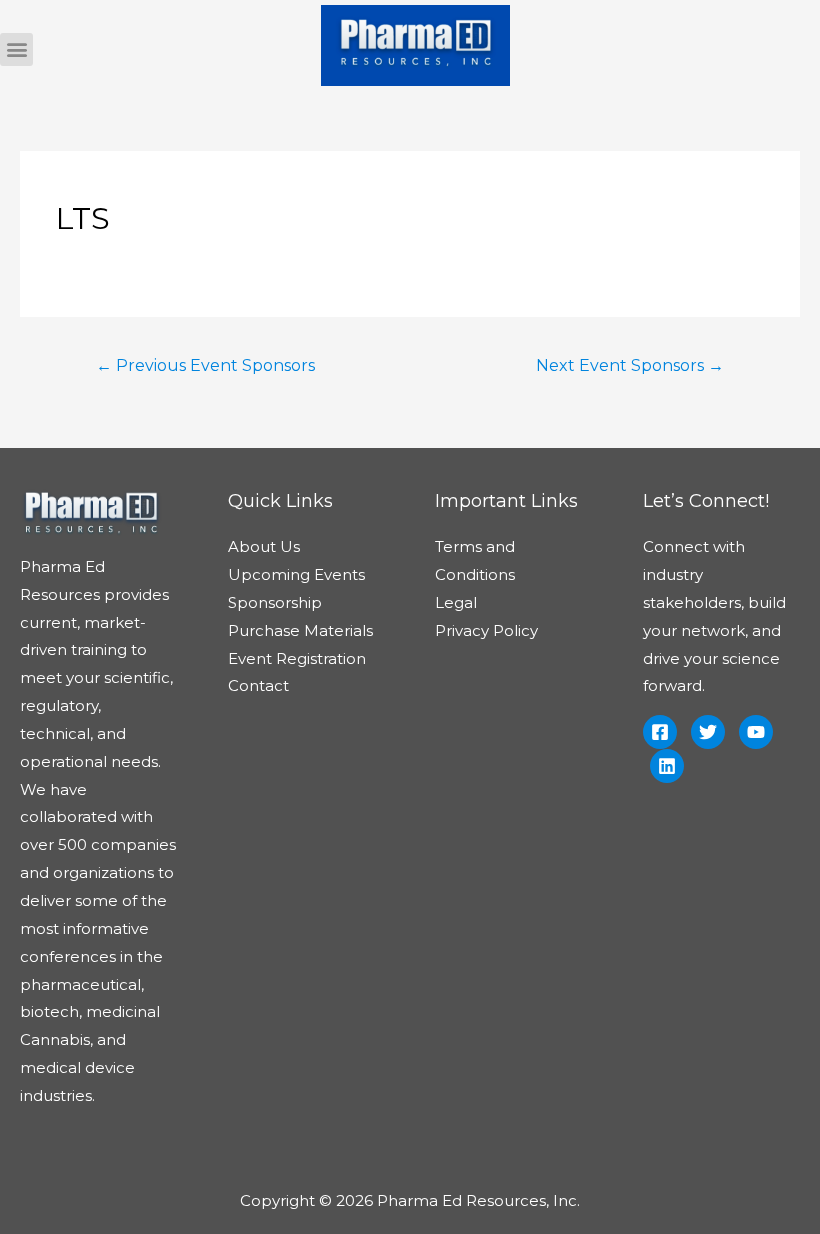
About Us (264, 546)
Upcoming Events (296, 574)
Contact (258, 685)
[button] (16, 49)
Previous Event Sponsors (205, 365)
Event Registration (297, 658)
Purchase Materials (300, 630)
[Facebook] (660, 732)
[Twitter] (708, 732)
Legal (456, 602)
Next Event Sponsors (630, 365)
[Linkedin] (667, 766)
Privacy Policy (486, 630)
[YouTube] (756, 732)
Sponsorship (275, 602)
